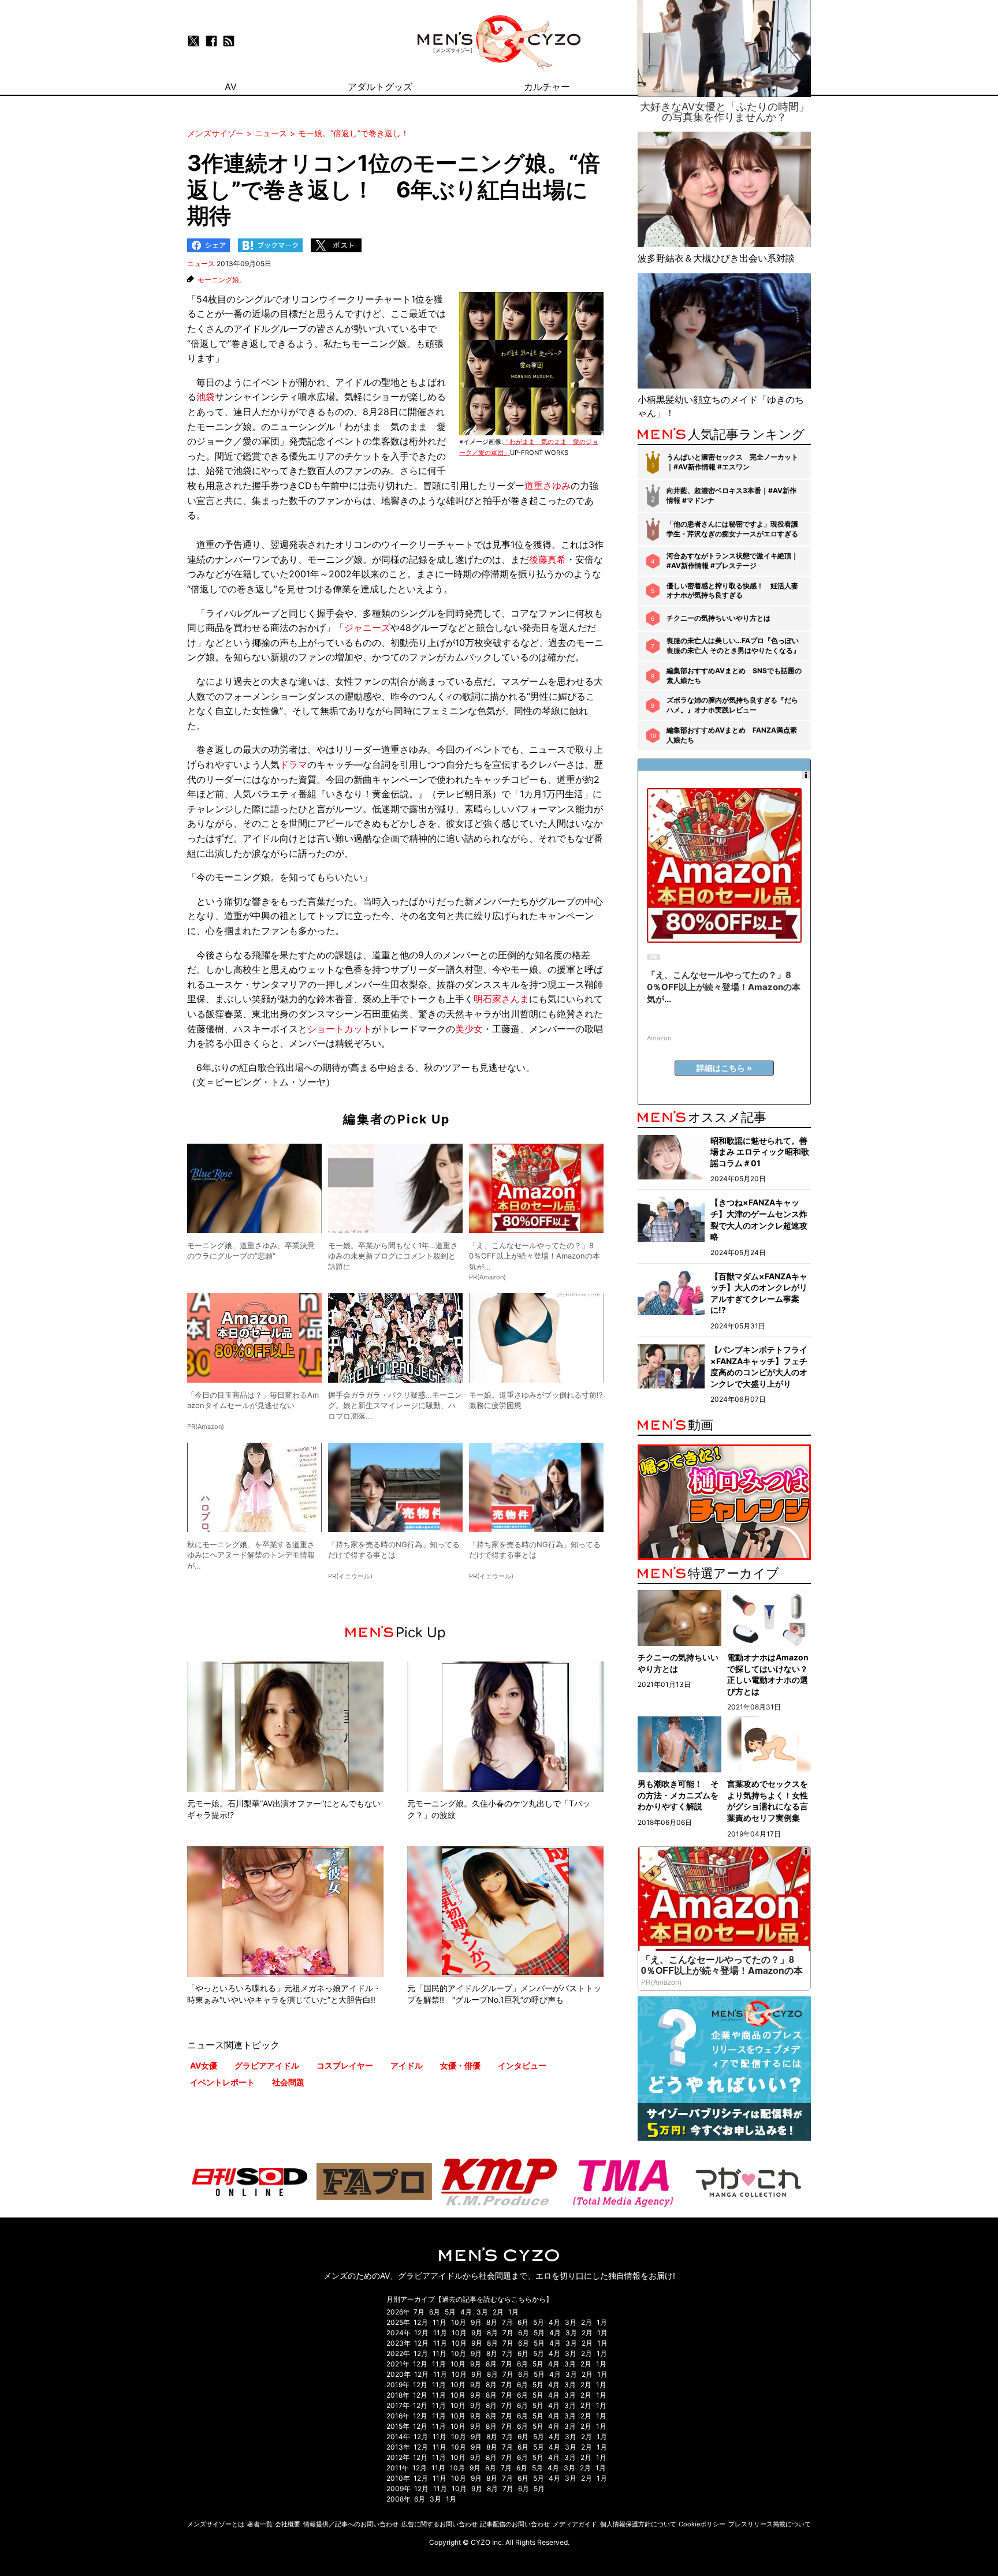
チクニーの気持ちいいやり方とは (718, 618)
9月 (476, 2322)
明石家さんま (501, 999)
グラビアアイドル (267, 2065)
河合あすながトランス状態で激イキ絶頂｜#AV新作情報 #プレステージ (732, 561)
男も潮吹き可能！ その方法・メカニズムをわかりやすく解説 (678, 1795)
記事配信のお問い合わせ (515, 2524)
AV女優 (204, 2065)
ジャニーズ (367, 628)
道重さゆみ (548, 486)
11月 (440, 2322)
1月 (513, 2312)
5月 (450, 2312)
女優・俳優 (460, 2065)
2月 (498, 2312)
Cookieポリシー (702, 2524)
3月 (482, 2312)
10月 (459, 2322)
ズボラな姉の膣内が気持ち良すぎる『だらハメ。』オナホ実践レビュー (732, 705)
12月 (421, 2322)
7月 (419, 2312)
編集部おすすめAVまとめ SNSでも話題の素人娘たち (734, 675)
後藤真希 (548, 559)
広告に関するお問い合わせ (440, 2524)
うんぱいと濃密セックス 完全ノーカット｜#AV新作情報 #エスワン (732, 462)
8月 (492, 2322)
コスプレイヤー (345, 2065)
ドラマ (293, 764)
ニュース (201, 264)
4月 (466, 2312)
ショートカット (340, 1029)
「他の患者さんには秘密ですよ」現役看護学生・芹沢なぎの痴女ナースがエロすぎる (732, 529)
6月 (435, 2312)
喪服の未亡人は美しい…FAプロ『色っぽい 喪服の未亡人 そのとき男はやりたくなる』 (733, 645)
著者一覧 (260, 2524)
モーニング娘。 (222, 280)
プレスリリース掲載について (770, 2524)
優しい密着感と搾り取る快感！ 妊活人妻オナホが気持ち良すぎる (732, 591)
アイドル (407, 2065)
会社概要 (288, 2524)
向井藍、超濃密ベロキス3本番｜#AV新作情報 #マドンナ (731, 495)
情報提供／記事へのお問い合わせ (351, 2524)
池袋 (206, 397)
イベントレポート (222, 2082)
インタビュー (522, 2065)
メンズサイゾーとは (216, 2524)
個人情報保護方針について (638, 2524)
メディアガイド (575, 2524)
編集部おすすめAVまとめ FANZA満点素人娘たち (732, 735)
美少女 (469, 1029)
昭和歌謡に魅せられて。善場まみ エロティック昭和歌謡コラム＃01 (760, 1152)
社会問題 (288, 2082)
